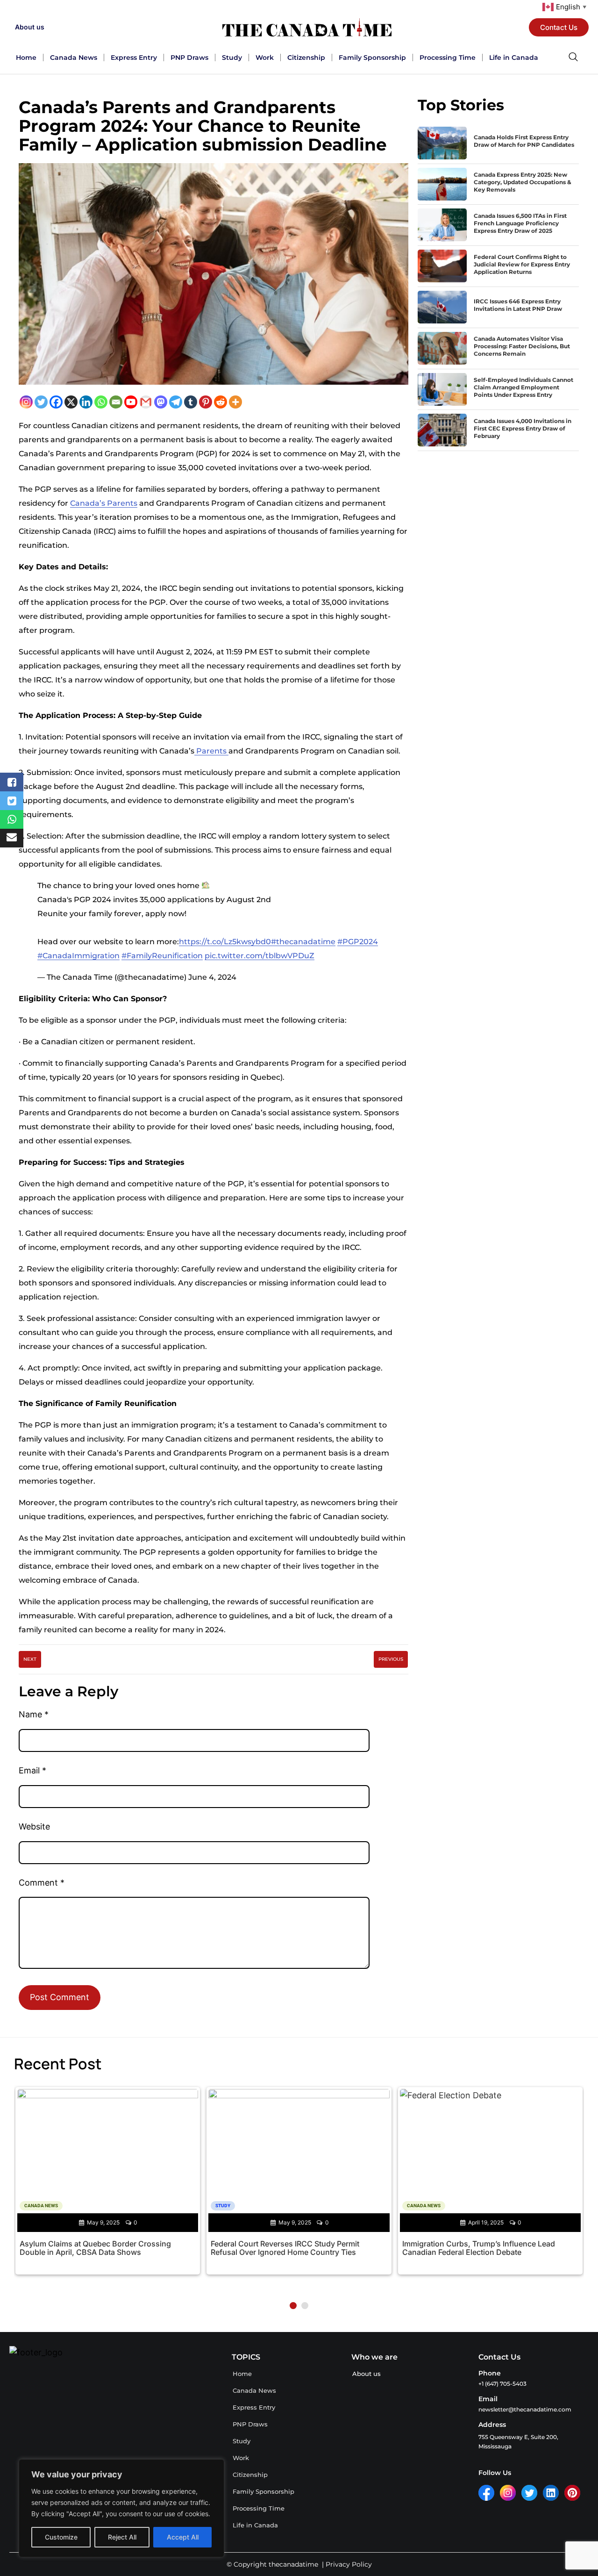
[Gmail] (146, 402)
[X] (71, 402)
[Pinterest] (206, 402)
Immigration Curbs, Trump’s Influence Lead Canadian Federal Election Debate (479, 2248)
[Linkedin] (86, 402)
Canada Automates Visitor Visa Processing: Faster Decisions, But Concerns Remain (522, 346)
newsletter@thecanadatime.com (525, 2409)
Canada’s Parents (104, 503)
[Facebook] (56, 402)
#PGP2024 (358, 942)
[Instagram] (26, 402)
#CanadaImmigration (78, 956)
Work (265, 57)
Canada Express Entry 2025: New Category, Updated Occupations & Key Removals (523, 182)
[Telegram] (176, 402)
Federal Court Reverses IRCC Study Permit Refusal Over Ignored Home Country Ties (285, 2248)
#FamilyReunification (162, 956)
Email (32, 1770)
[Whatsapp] (101, 402)
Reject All (122, 2537)
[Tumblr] (191, 402)
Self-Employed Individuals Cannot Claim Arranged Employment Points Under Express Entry (523, 387)
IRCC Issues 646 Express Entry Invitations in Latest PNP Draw (518, 305)
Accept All (183, 2537)
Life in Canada (514, 57)
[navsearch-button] (573, 57)
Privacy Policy (349, 2564)
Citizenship (306, 57)
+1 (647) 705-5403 (502, 2384)
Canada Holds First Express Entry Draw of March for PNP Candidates (524, 141)
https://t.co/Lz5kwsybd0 (225, 942)
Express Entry (134, 57)
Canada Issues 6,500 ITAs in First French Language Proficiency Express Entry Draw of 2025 (520, 223)
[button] (293, 2306)
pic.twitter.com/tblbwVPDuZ (260, 956)
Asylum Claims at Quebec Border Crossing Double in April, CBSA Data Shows (95, 2248)
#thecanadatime (303, 942)
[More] (235, 402)
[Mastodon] (161, 402)
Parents (211, 751)
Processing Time (448, 57)
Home (26, 57)
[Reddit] (221, 402)
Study (232, 57)
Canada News (74, 57)
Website (34, 1826)
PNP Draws (189, 57)
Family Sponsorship (372, 57)
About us (30, 27)
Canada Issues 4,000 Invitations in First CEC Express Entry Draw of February (523, 428)
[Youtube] (131, 402)
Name (34, 1714)
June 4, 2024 (212, 977)
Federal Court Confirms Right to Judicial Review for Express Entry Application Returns (522, 264)
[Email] (116, 402)
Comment (42, 1883)
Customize (61, 2537)
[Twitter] (41, 402)
